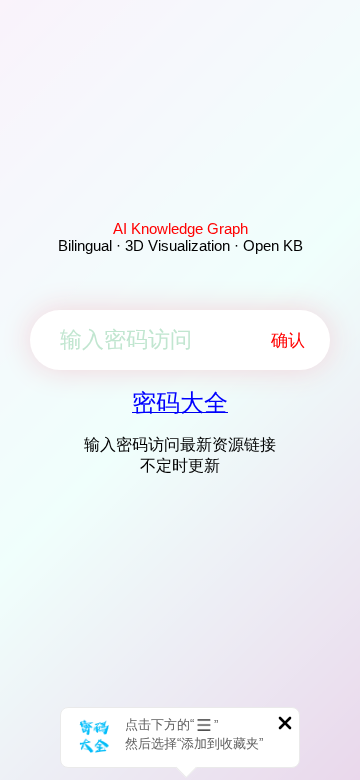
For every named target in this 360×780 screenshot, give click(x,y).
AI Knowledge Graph (180, 228)
